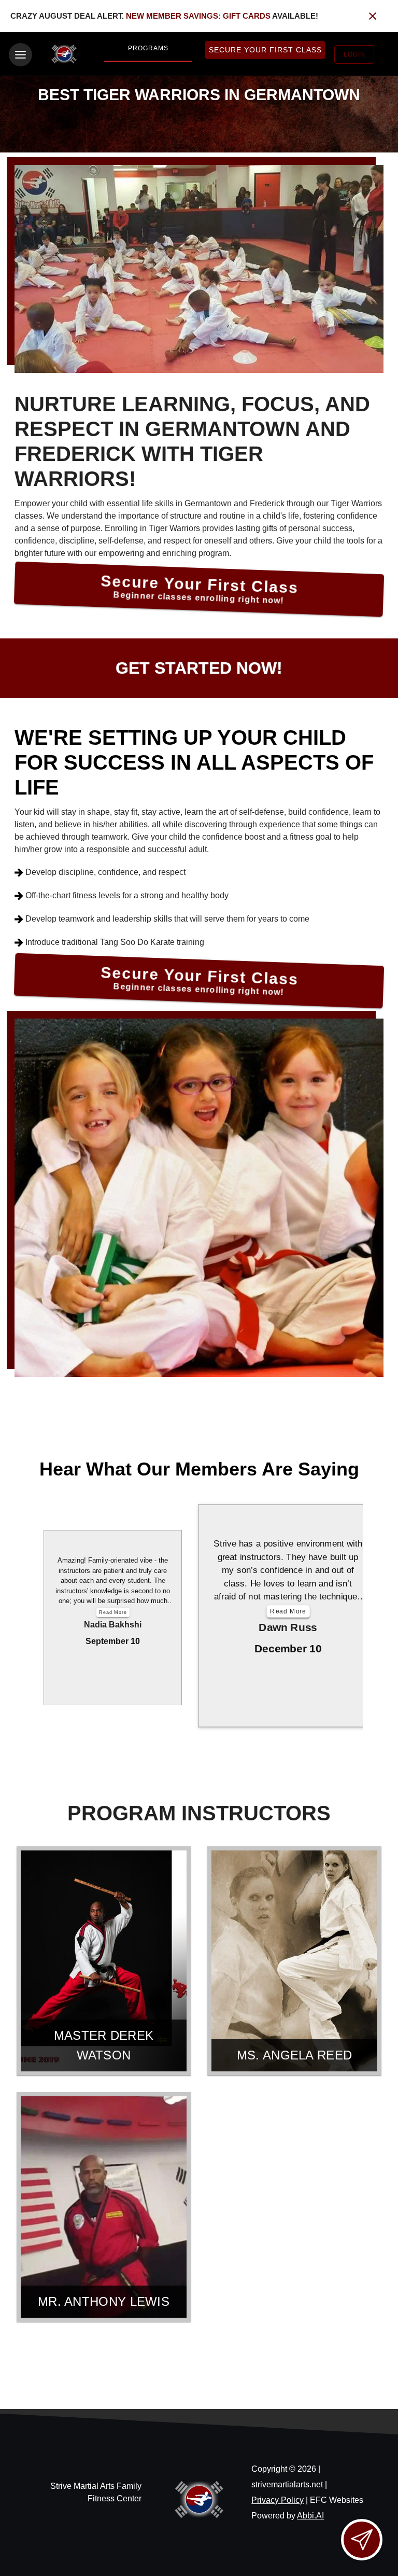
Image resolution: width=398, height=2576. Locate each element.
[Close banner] (373, 16)
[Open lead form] (362, 2540)
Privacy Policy (278, 2500)
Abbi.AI (310, 2516)
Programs (148, 48)
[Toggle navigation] (20, 55)
